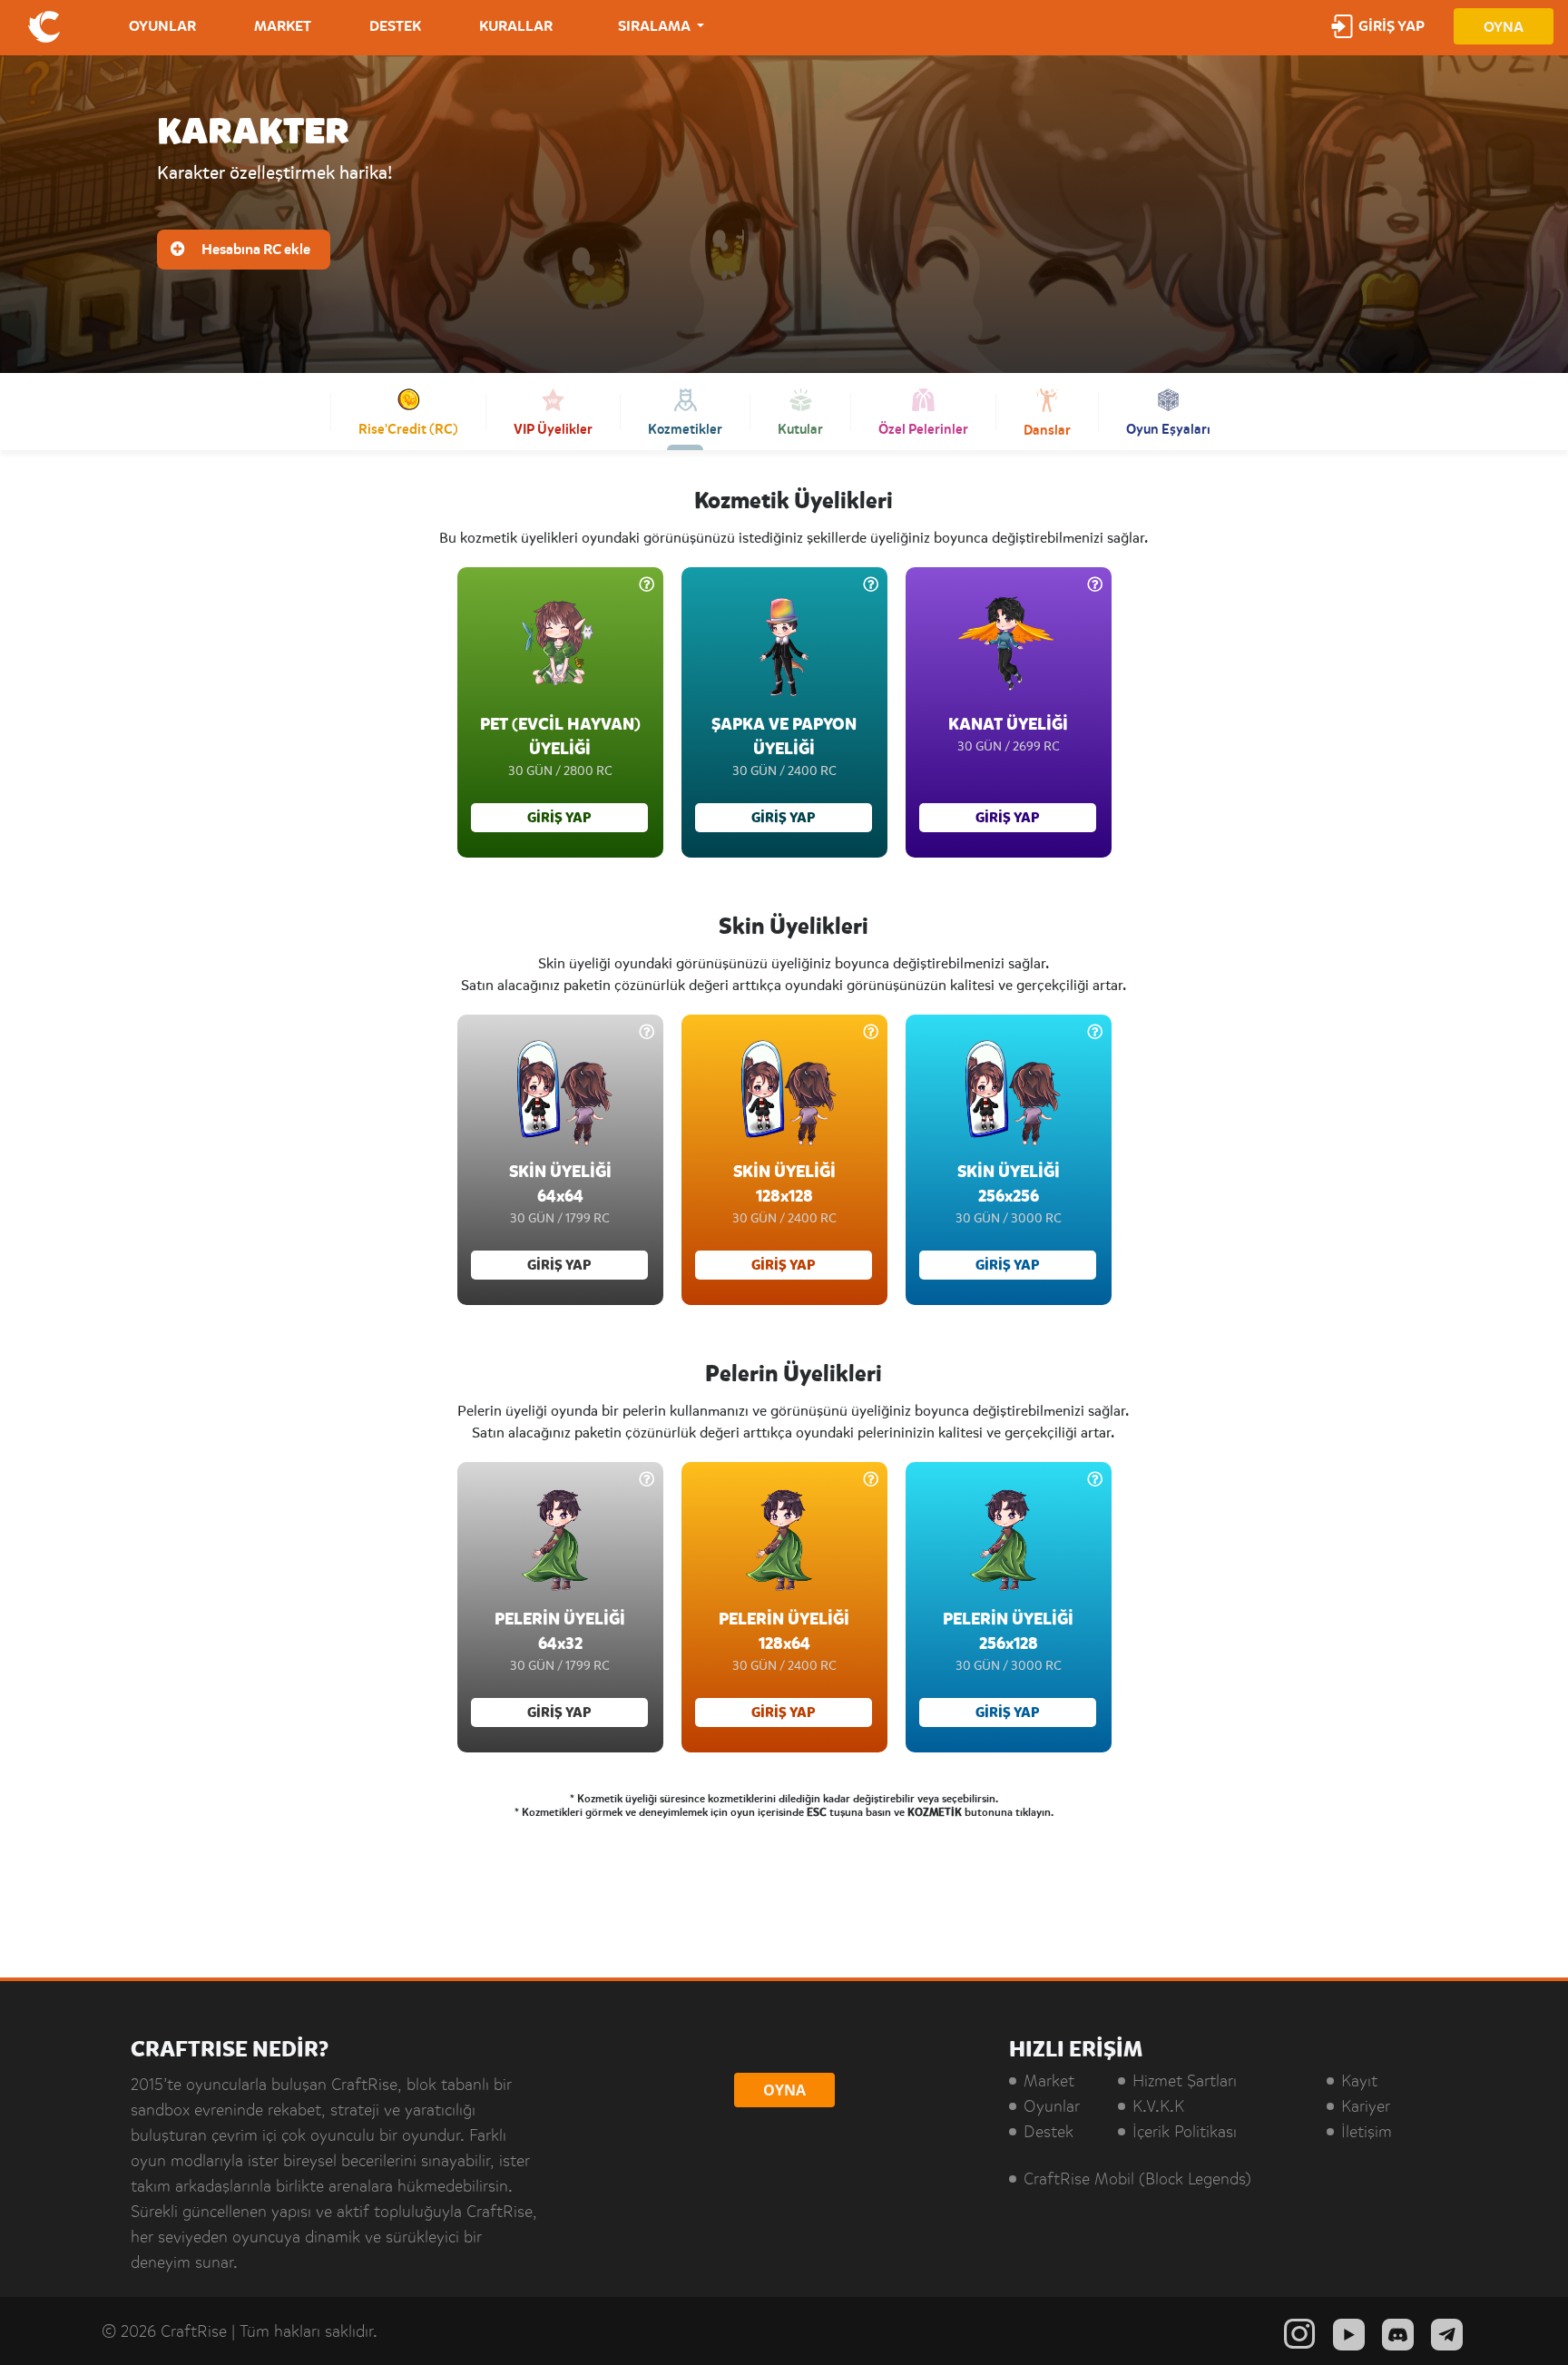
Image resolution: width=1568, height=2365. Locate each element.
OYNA (1504, 27)
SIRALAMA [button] (656, 26)
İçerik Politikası (1185, 2132)
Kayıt (1359, 2081)
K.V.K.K (1158, 2106)
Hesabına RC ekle (255, 250)
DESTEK (395, 26)
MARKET (283, 26)
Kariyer (1366, 2106)
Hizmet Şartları (1185, 2081)
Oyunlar (1052, 2106)
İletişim (1367, 2132)
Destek (1049, 2132)
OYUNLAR (162, 26)
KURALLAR (516, 26)
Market (1049, 2081)
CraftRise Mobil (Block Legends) (1137, 2179)
